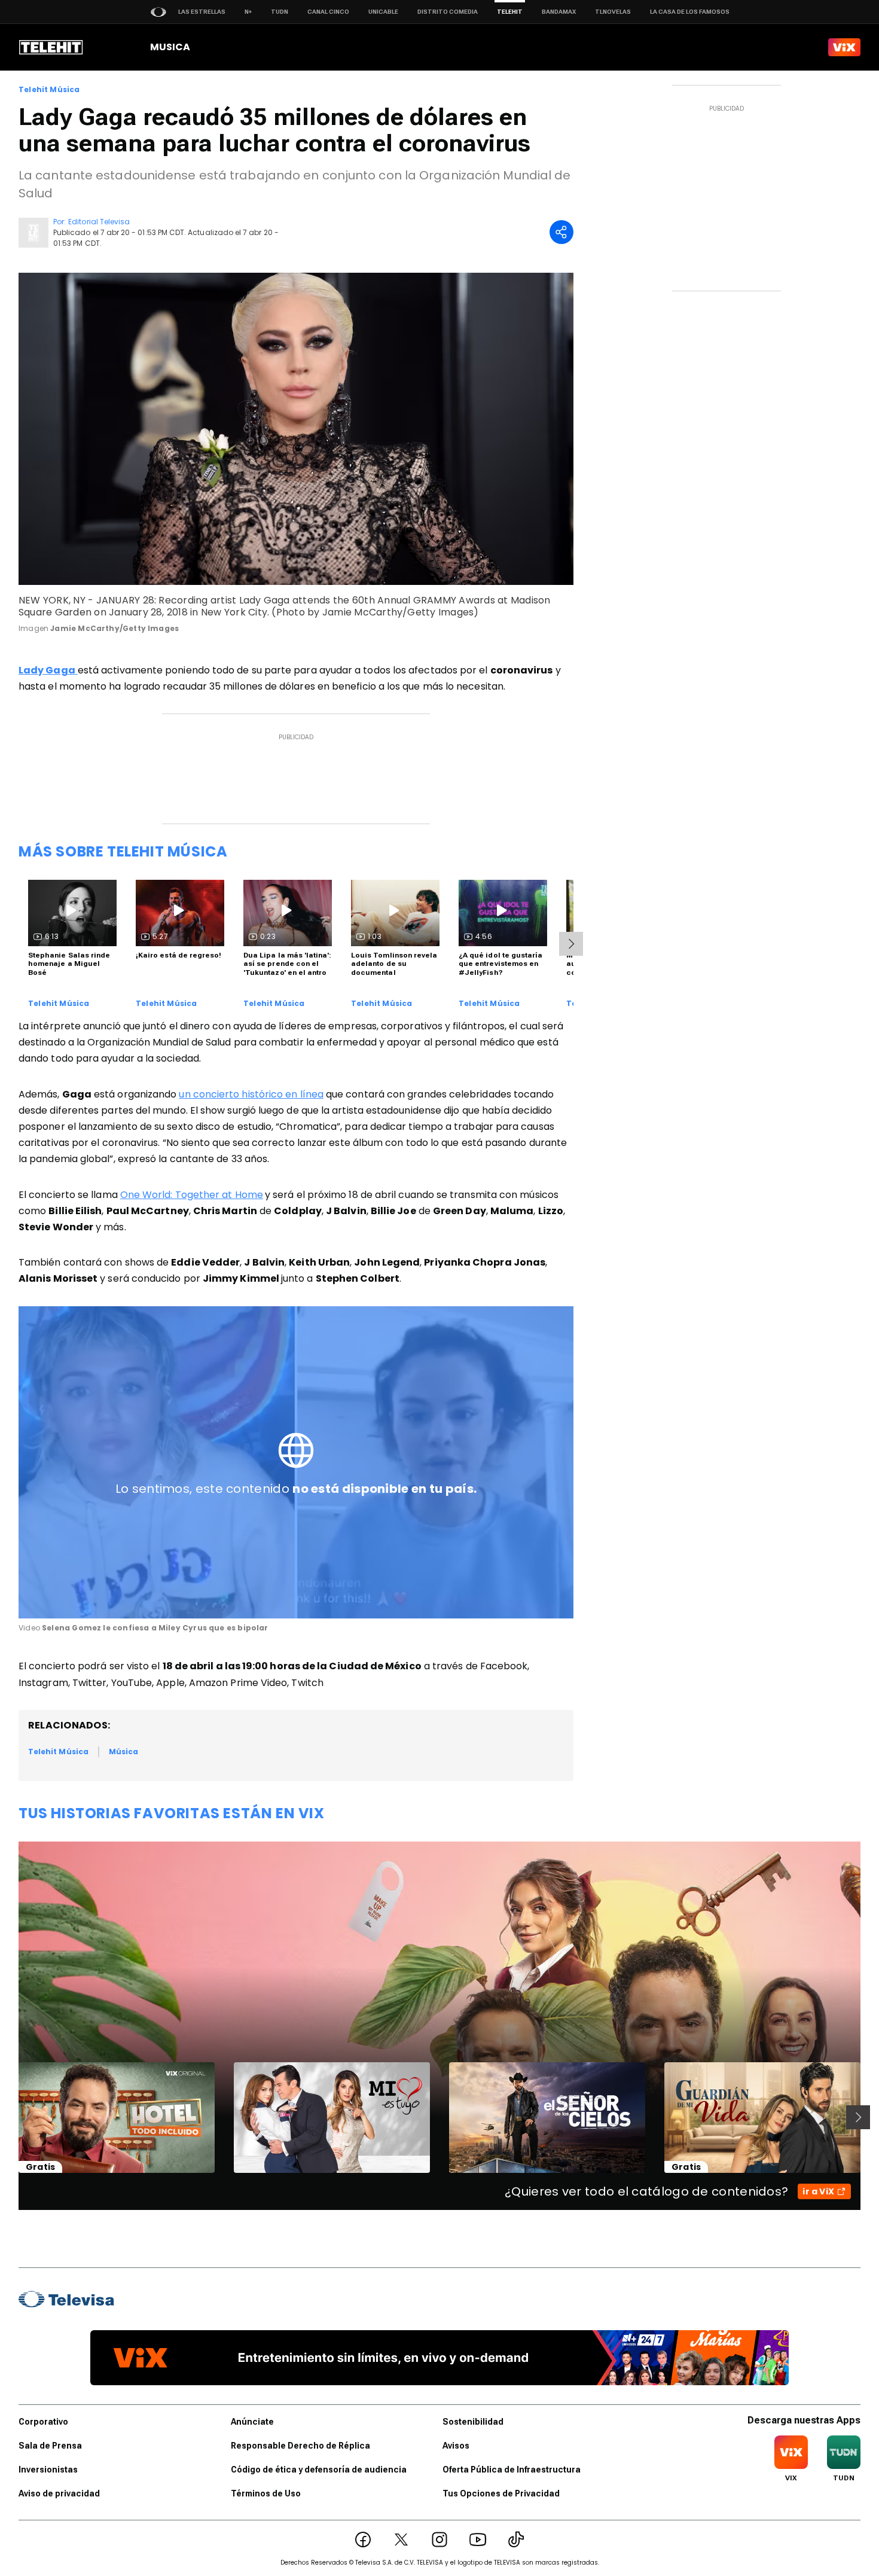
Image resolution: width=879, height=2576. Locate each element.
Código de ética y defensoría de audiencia (319, 2470)
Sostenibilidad (473, 2422)
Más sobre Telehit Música (123, 851)
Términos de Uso (266, 2493)
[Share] (561, 232)
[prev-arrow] (11, 2117)
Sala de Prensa (50, 2446)
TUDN (280, 12)
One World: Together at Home (192, 1195)
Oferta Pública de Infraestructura (512, 2470)
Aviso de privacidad (59, 2493)
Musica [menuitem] (170, 47)
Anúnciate (252, 2422)
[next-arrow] (571, 944)
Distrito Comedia (448, 12)
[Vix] (844, 47)
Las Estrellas (202, 12)
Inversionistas (48, 2470)
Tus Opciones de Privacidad (501, 2493)
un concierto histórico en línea (251, 1094)
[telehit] (51, 47)
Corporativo (43, 2422)
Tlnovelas (613, 12)
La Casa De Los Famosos (690, 12)
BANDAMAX (559, 12)
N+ (248, 12)
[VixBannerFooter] (439, 2358)
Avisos (456, 2446)
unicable (383, 12)
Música (123, 1752)
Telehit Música (49, 90)
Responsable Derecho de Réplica (300, 2446)
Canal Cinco (328, 12)
